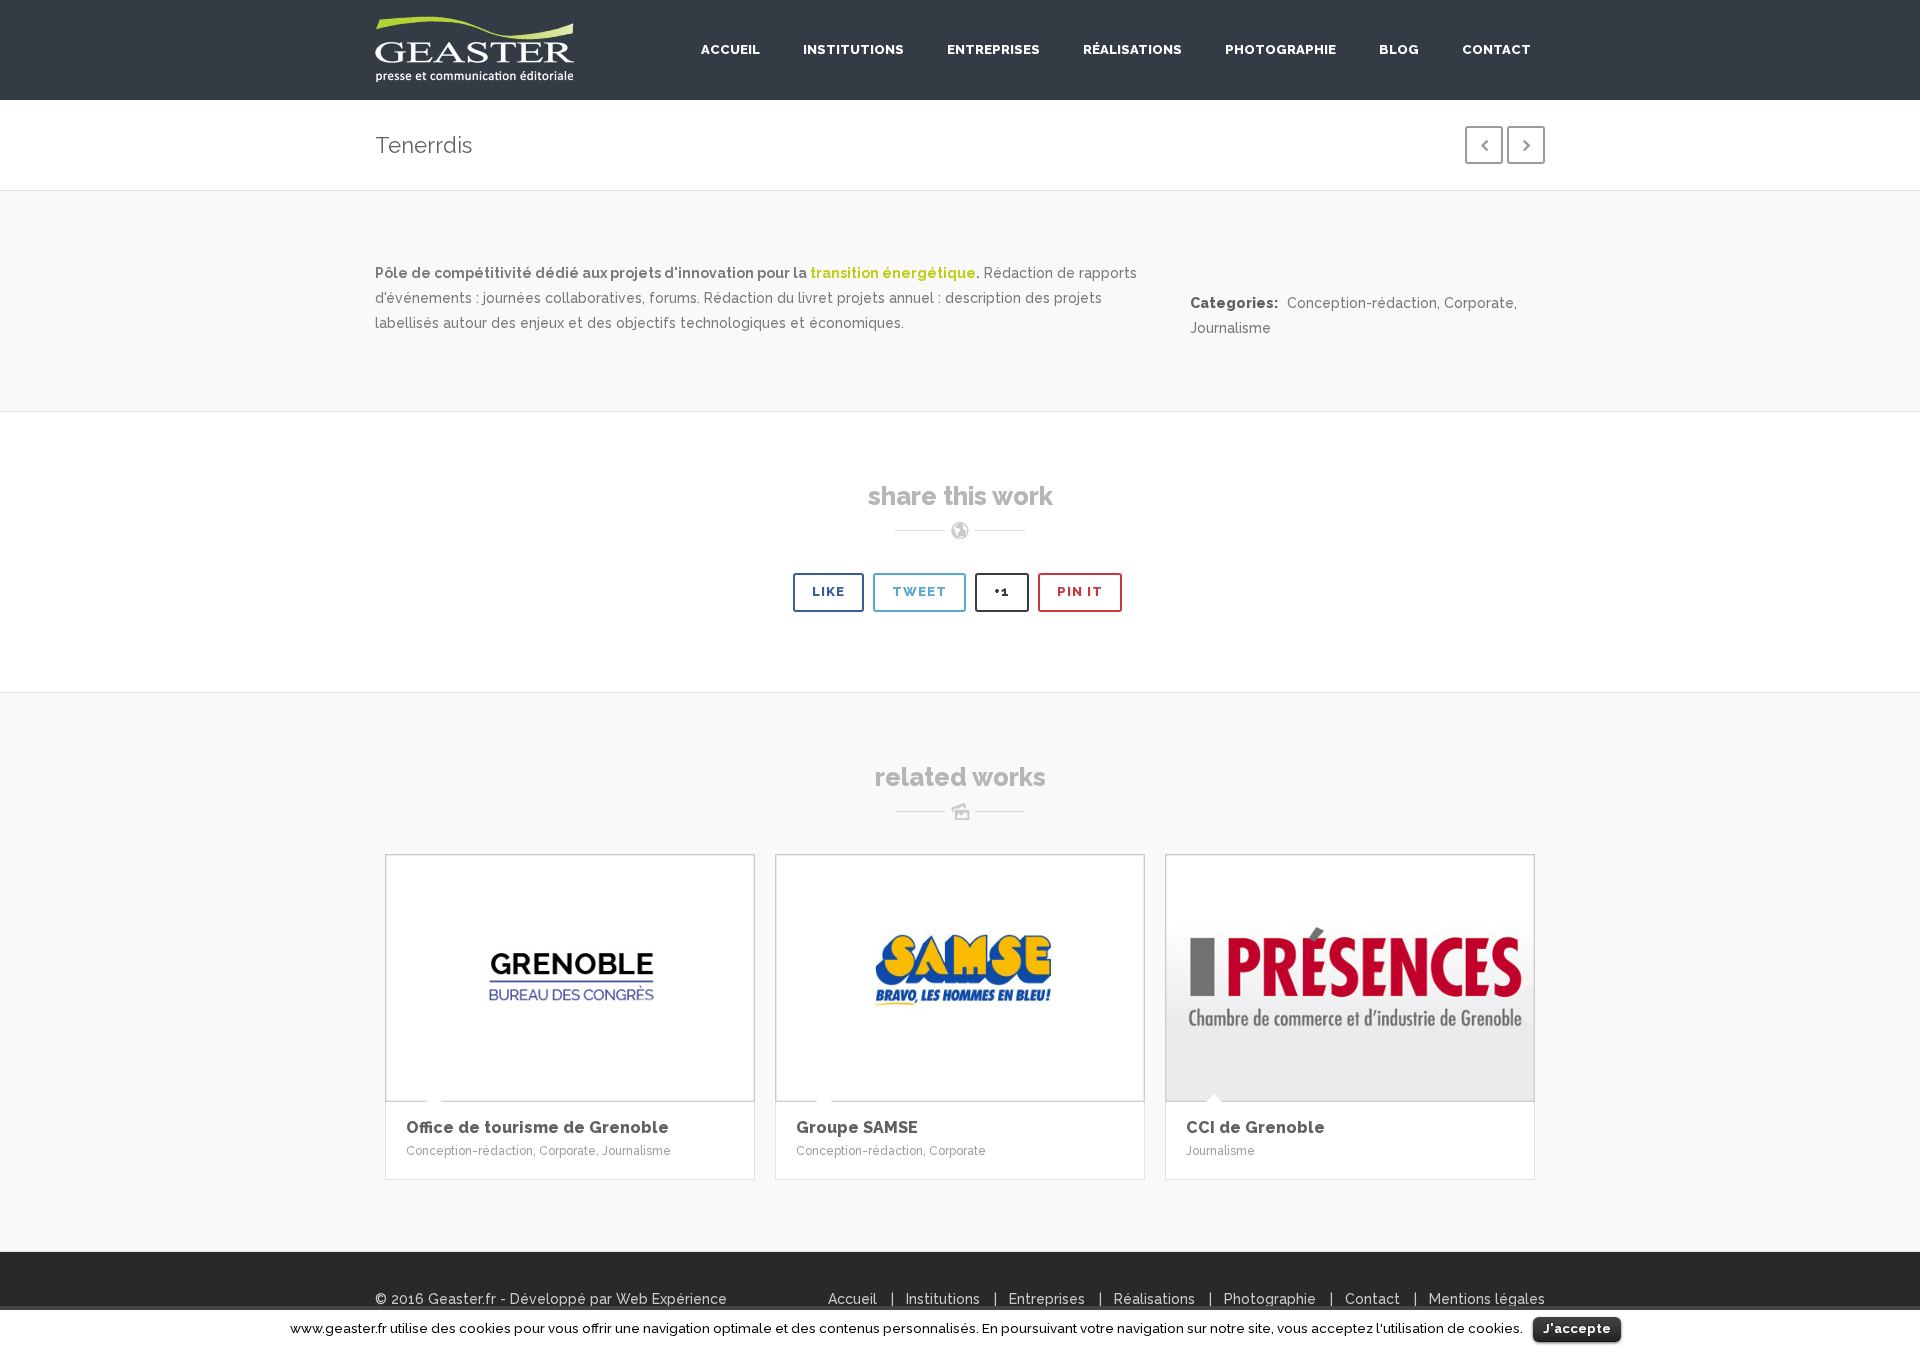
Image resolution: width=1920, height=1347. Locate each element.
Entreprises (993, 49)
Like (828, 591)
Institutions (853, 49)
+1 (1002, 591)
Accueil (730, 49)
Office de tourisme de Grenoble (537, 1127)
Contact (1496, 49)
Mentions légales (1487, 1299)
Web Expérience (671, 1299)
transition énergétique (893, 273)
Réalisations (1132, 49)
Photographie (1280, 49)
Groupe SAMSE (857, 1127)
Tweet (919, 591)
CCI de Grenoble (1255, 1127)
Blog (1399, 49)
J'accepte (1577, 1328)
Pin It (1080, 591)
